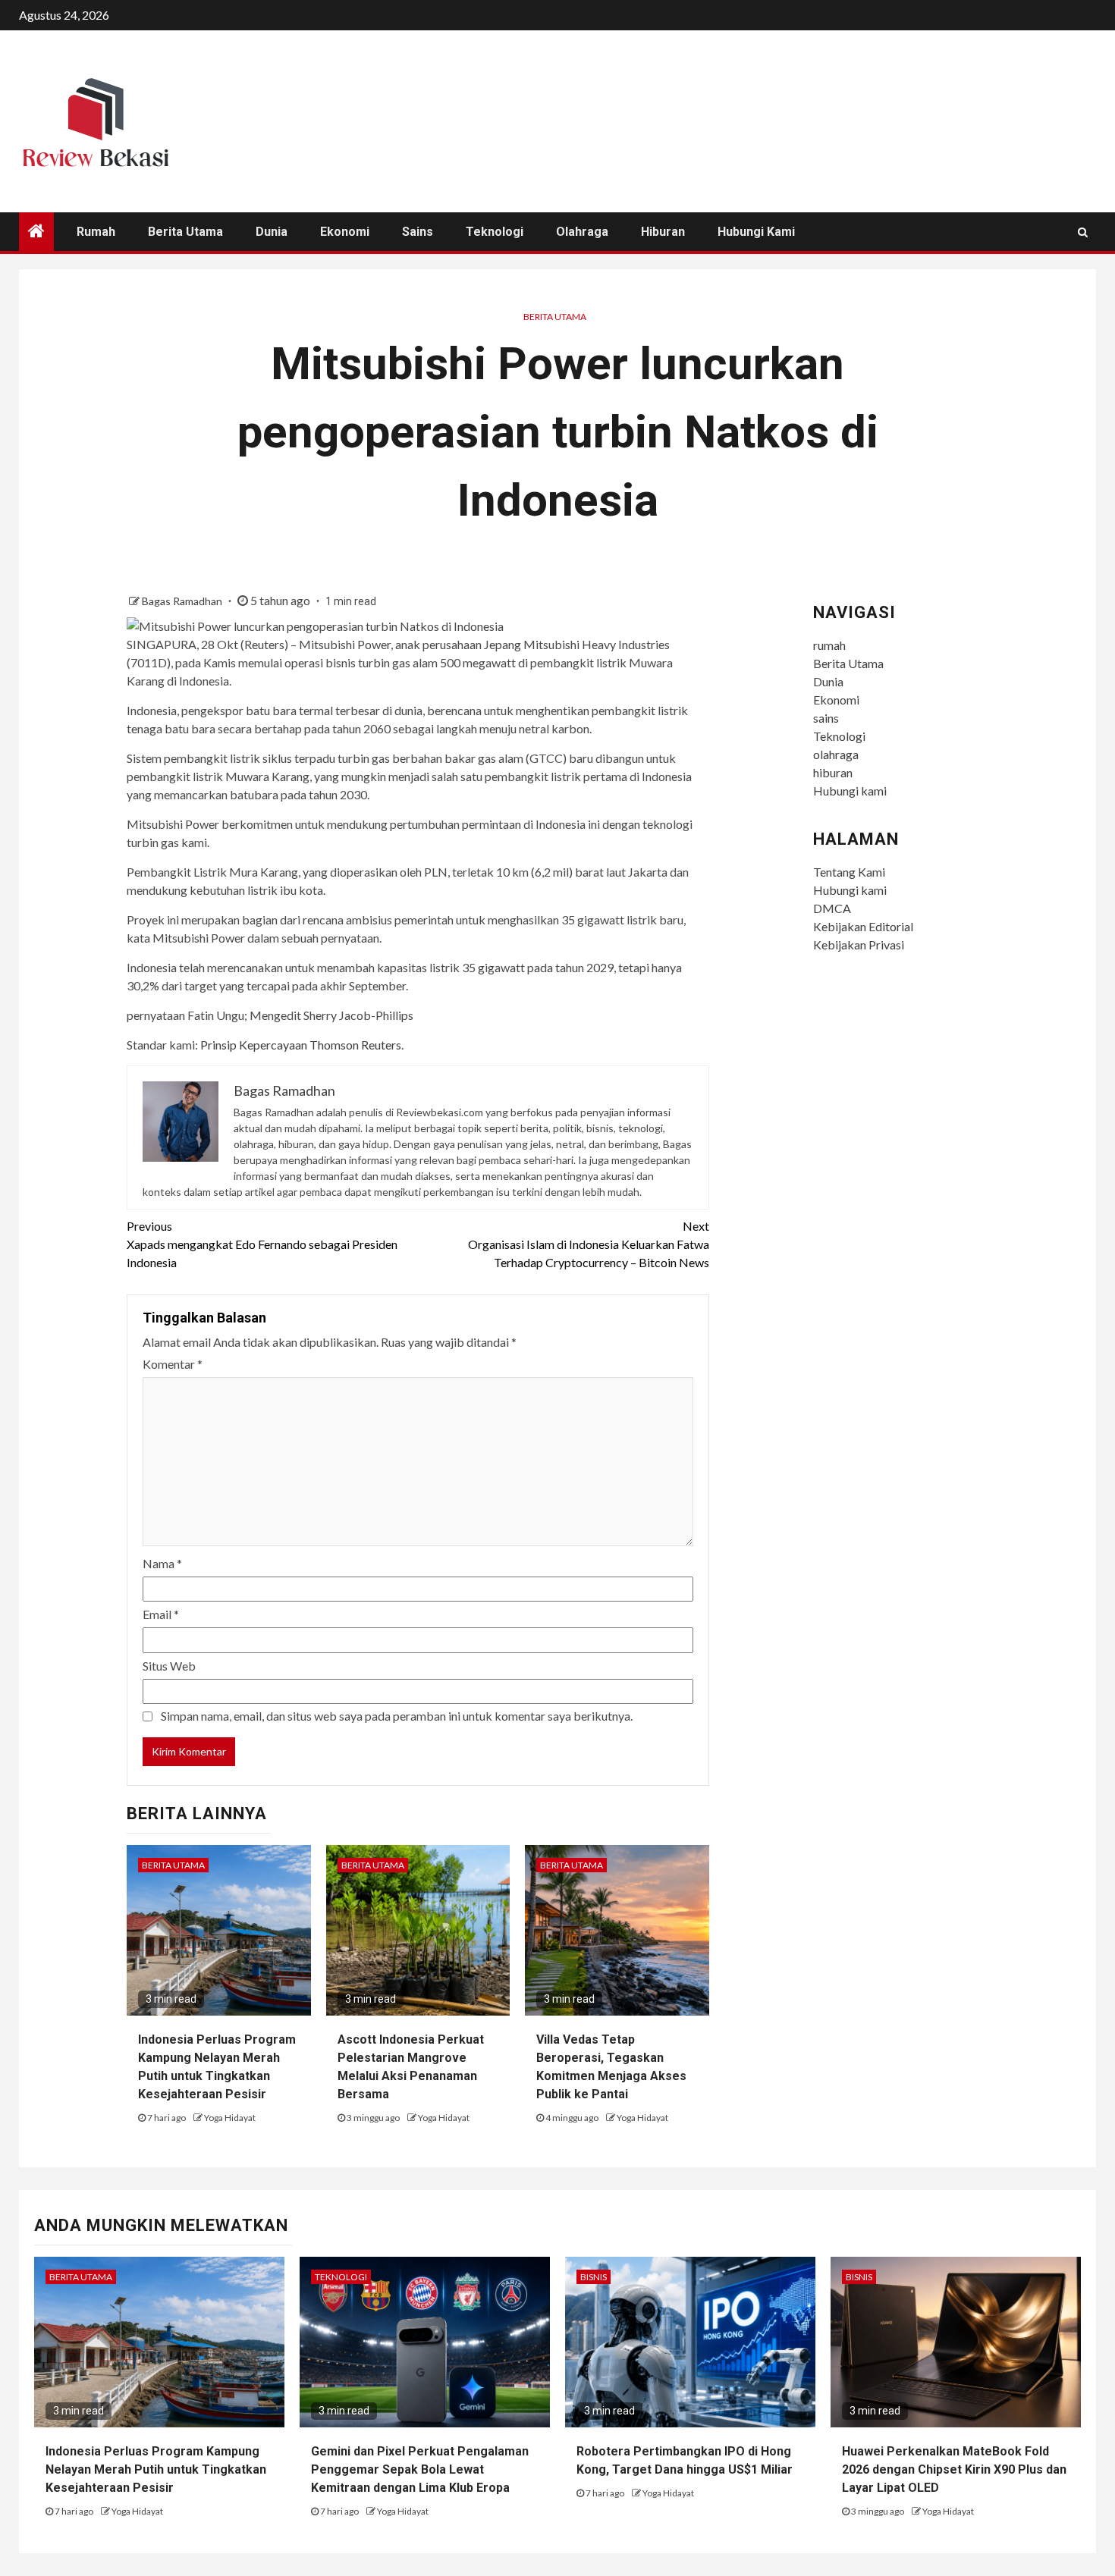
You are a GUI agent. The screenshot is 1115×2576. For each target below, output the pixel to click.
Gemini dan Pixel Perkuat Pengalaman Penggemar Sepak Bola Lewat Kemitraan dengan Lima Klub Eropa (420, 2469)
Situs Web (169, 1666)
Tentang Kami (849, 872)
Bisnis (594, 2277)
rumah (96, 232)
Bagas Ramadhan (183, 601)
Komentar (173, 1364)
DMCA (832, 908)
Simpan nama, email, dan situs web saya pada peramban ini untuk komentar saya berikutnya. (397, 1716)
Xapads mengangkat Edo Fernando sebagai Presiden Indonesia (262, 1244)
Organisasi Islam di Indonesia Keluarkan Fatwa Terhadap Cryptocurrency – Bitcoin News (589, 1244)
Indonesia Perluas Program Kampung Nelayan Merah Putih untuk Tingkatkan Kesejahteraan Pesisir (156, 2469)
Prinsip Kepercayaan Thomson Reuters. (302, 1045)
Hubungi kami (756, 232)
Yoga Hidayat (230, 2118)
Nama (162, 1563)
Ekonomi (345, 232)
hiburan (663, 232)
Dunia (272, 232)
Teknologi (495, 232)
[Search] (1083, 232)
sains (418, 232)
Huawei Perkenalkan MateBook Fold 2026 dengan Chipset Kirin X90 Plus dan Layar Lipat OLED (954, 2469)
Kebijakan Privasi (859, 944)
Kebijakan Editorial (863, 926)
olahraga (582, 232)
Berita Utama (185, 232)
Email (161, 1614)
